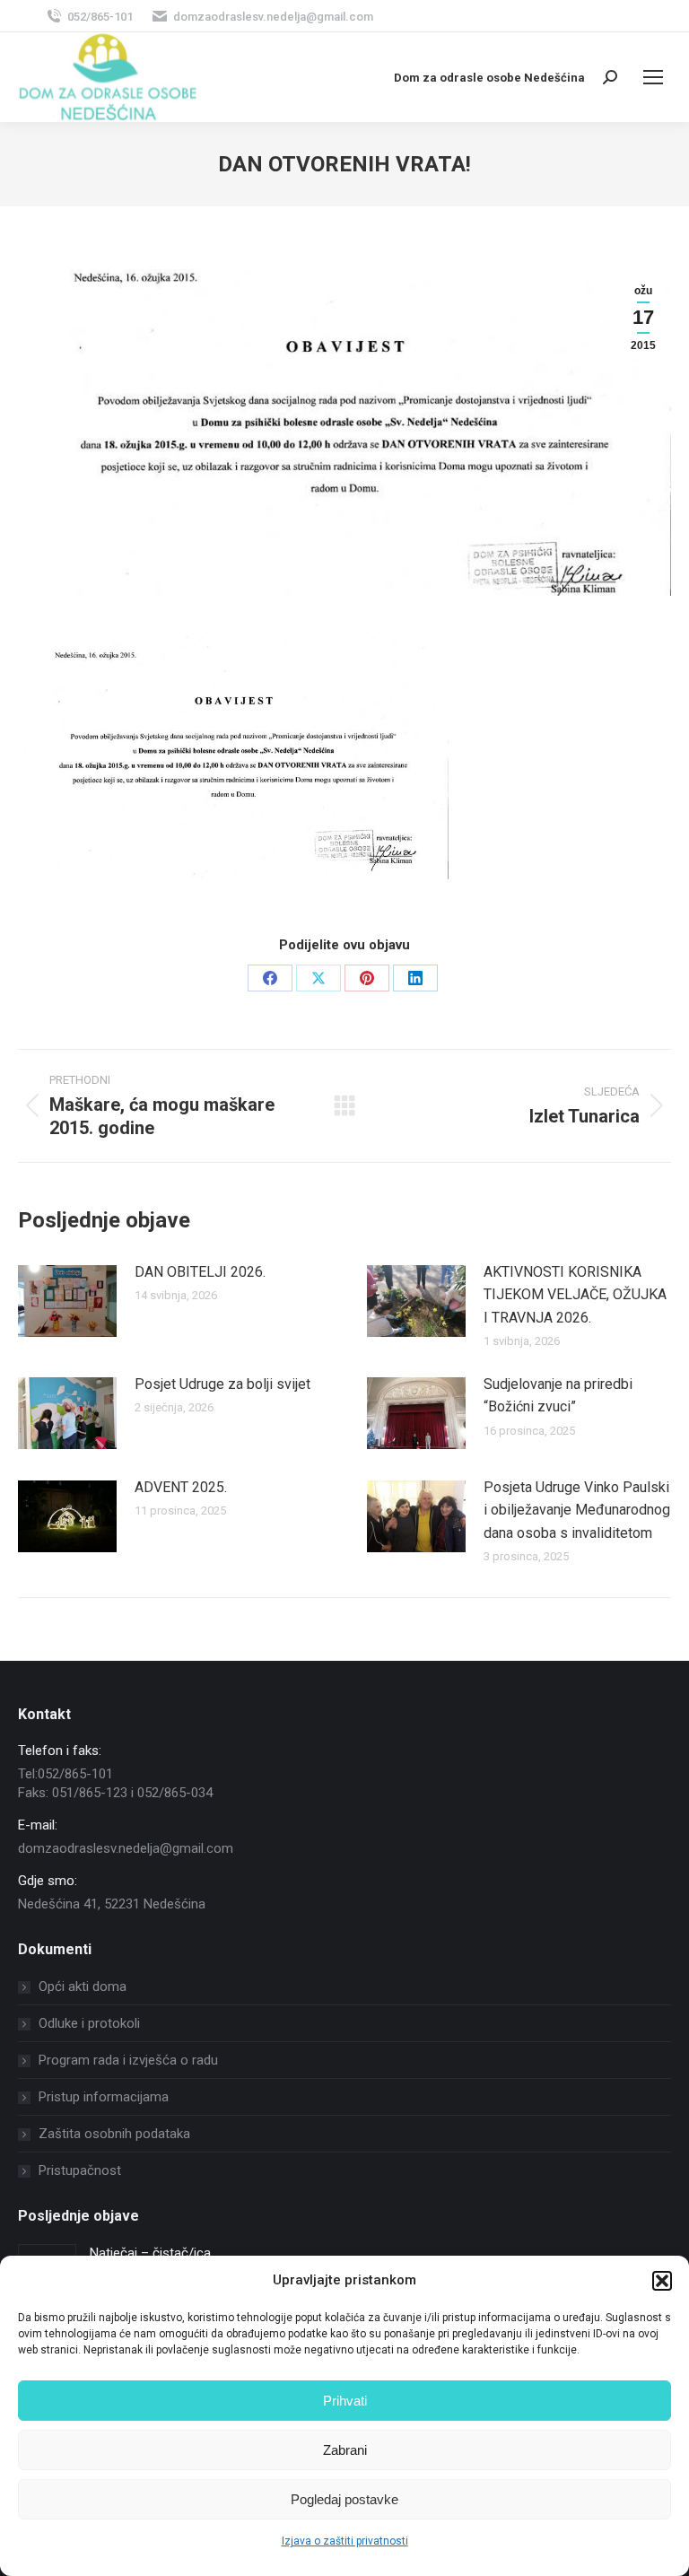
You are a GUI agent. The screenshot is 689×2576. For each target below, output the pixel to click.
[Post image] (67, 1301)
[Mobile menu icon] (653, 77)
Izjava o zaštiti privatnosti (345, 2541)
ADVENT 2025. (181, 1487)
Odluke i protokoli (89, 2023)
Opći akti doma (83, 1987)
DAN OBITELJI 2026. (200, 1272)
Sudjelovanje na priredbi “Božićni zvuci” (558, 1396)
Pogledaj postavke (344, 2499)
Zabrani (345, 2450)
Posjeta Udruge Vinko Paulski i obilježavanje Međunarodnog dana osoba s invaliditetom (577, 1510)
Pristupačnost (80, 2170)
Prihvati (345, 2401)
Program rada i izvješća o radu (128, 2060)
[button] (662, 2281)
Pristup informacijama (104, 2097)
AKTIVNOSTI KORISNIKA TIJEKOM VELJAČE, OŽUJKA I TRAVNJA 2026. (575, 1295)
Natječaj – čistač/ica (150, 2253)
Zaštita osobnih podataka (114, 2134)
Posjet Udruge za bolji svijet (222, 1384)
